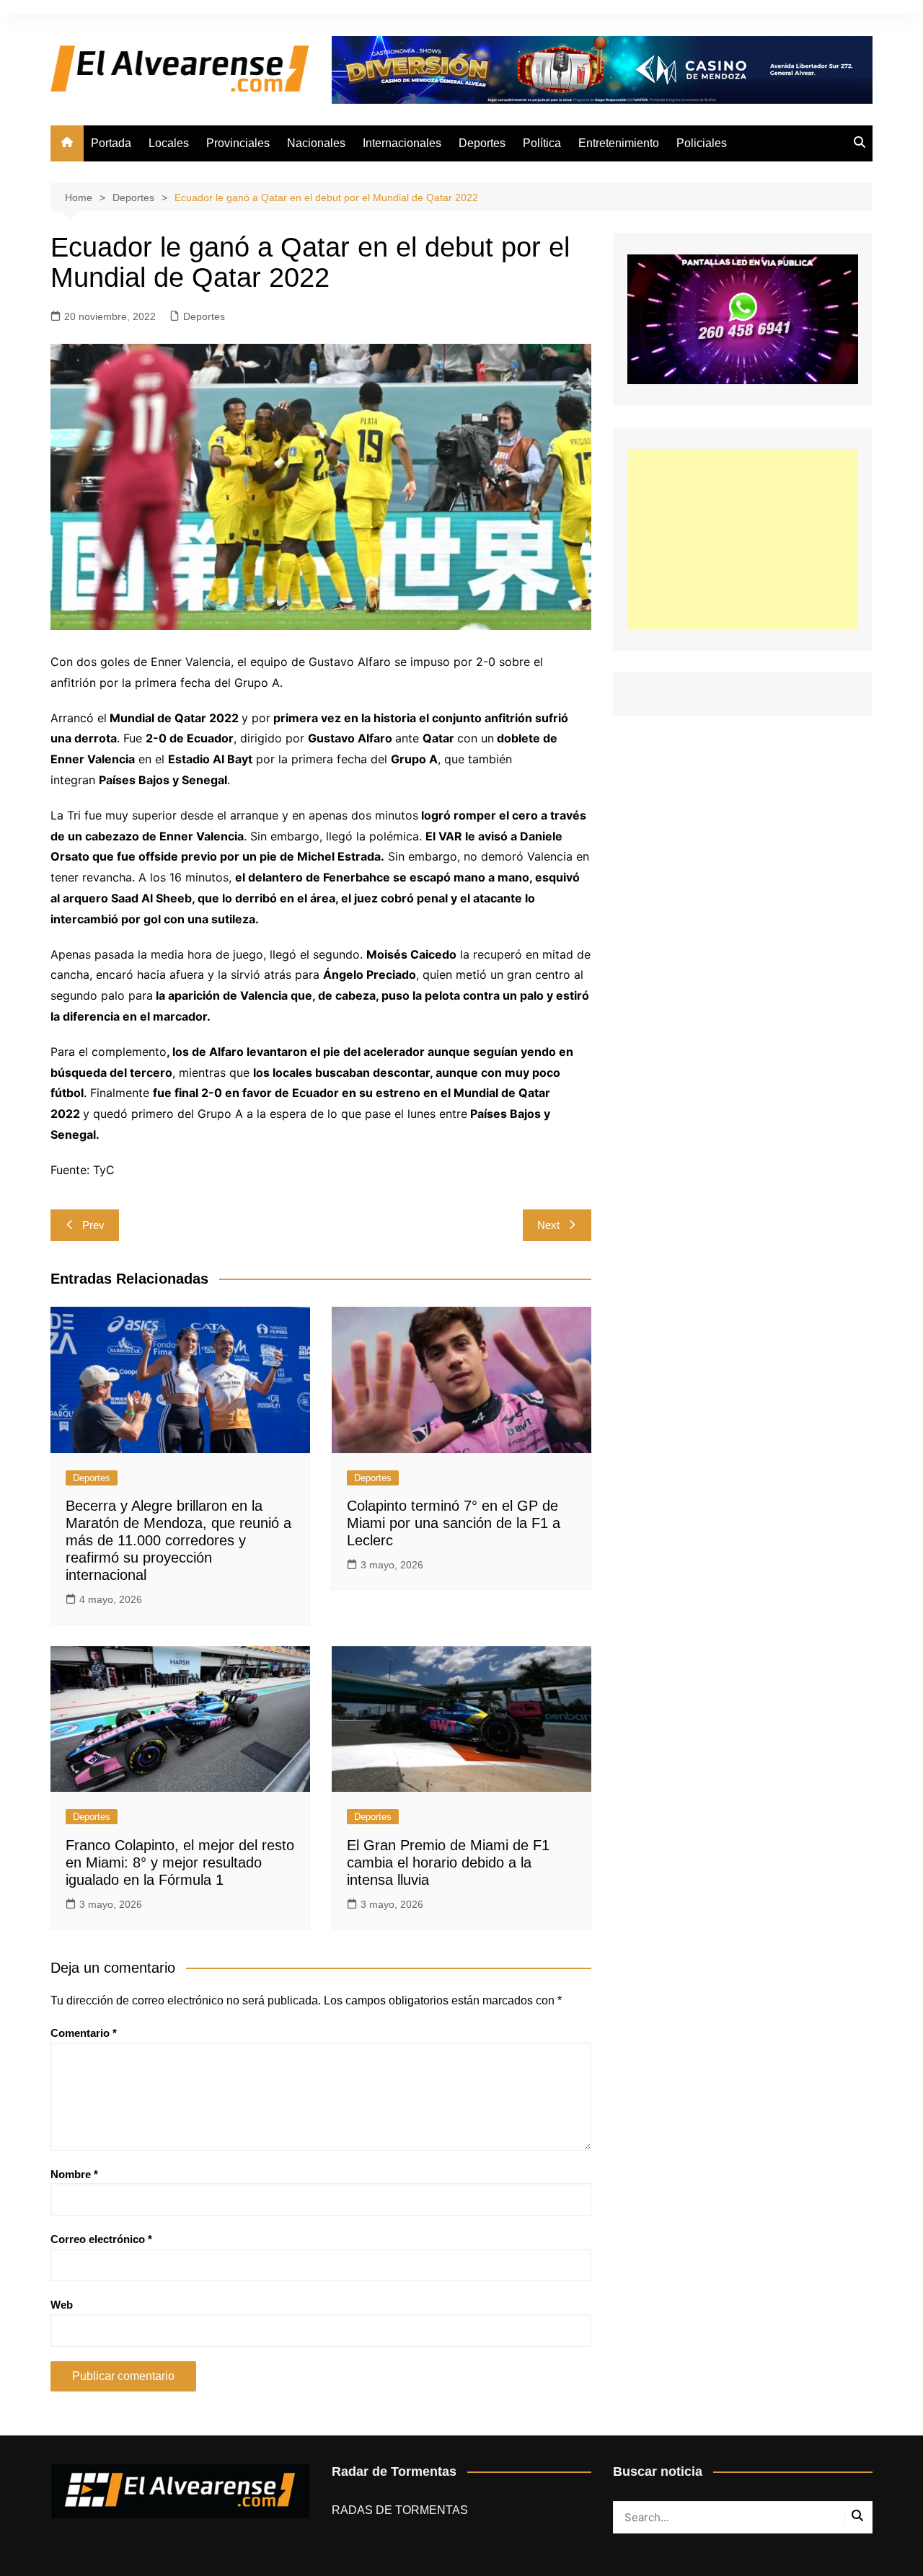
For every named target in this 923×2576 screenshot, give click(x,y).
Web (62, 2305)
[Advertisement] (743, 539)
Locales (169, 143)
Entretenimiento (619, 143)
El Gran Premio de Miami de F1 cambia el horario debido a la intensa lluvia (448, 1862)
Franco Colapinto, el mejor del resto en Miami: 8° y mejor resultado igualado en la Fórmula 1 (180, 1862)
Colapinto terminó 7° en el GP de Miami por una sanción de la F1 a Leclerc (454, 1523)
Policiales (702, 143)
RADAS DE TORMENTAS (400, 2510)
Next (548, 1225)
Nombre (74, 2174)
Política (542, 143)
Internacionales (402, 143)
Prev (93, 1225)
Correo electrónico (101, 2239)
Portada (111, 143)
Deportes (482, 143)
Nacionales (316, 143)
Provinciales (238, 143)
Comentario (84, 2033)
